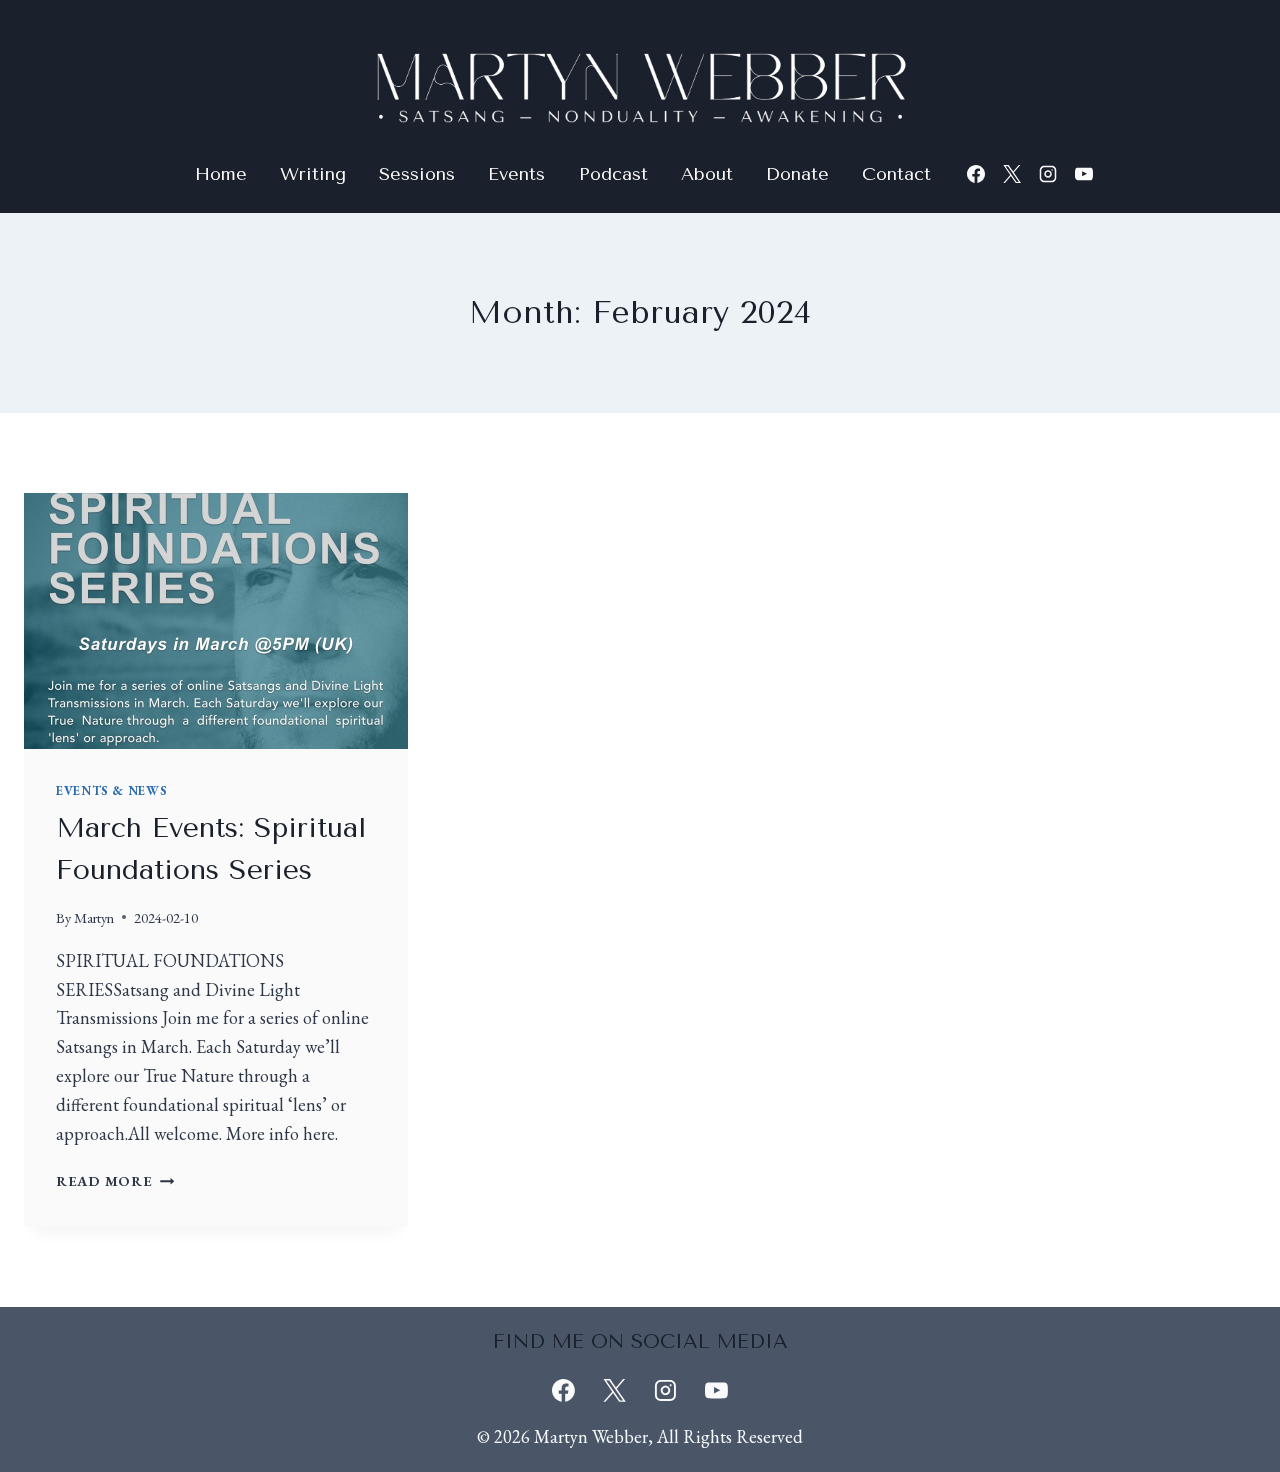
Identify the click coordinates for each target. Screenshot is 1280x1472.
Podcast (613, 174)
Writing (313, 174)
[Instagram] (1048, 174)
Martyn (94, 917)
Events (516, 174)
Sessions (417, 174)
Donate (797, 174)
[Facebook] (976, 174)
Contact (896, 174)
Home (221, 174)
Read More (115, 1180)
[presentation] (216, 621)
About (707, 174)
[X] (1012, 174)
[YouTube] (1084, 174)
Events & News (111, 790)
